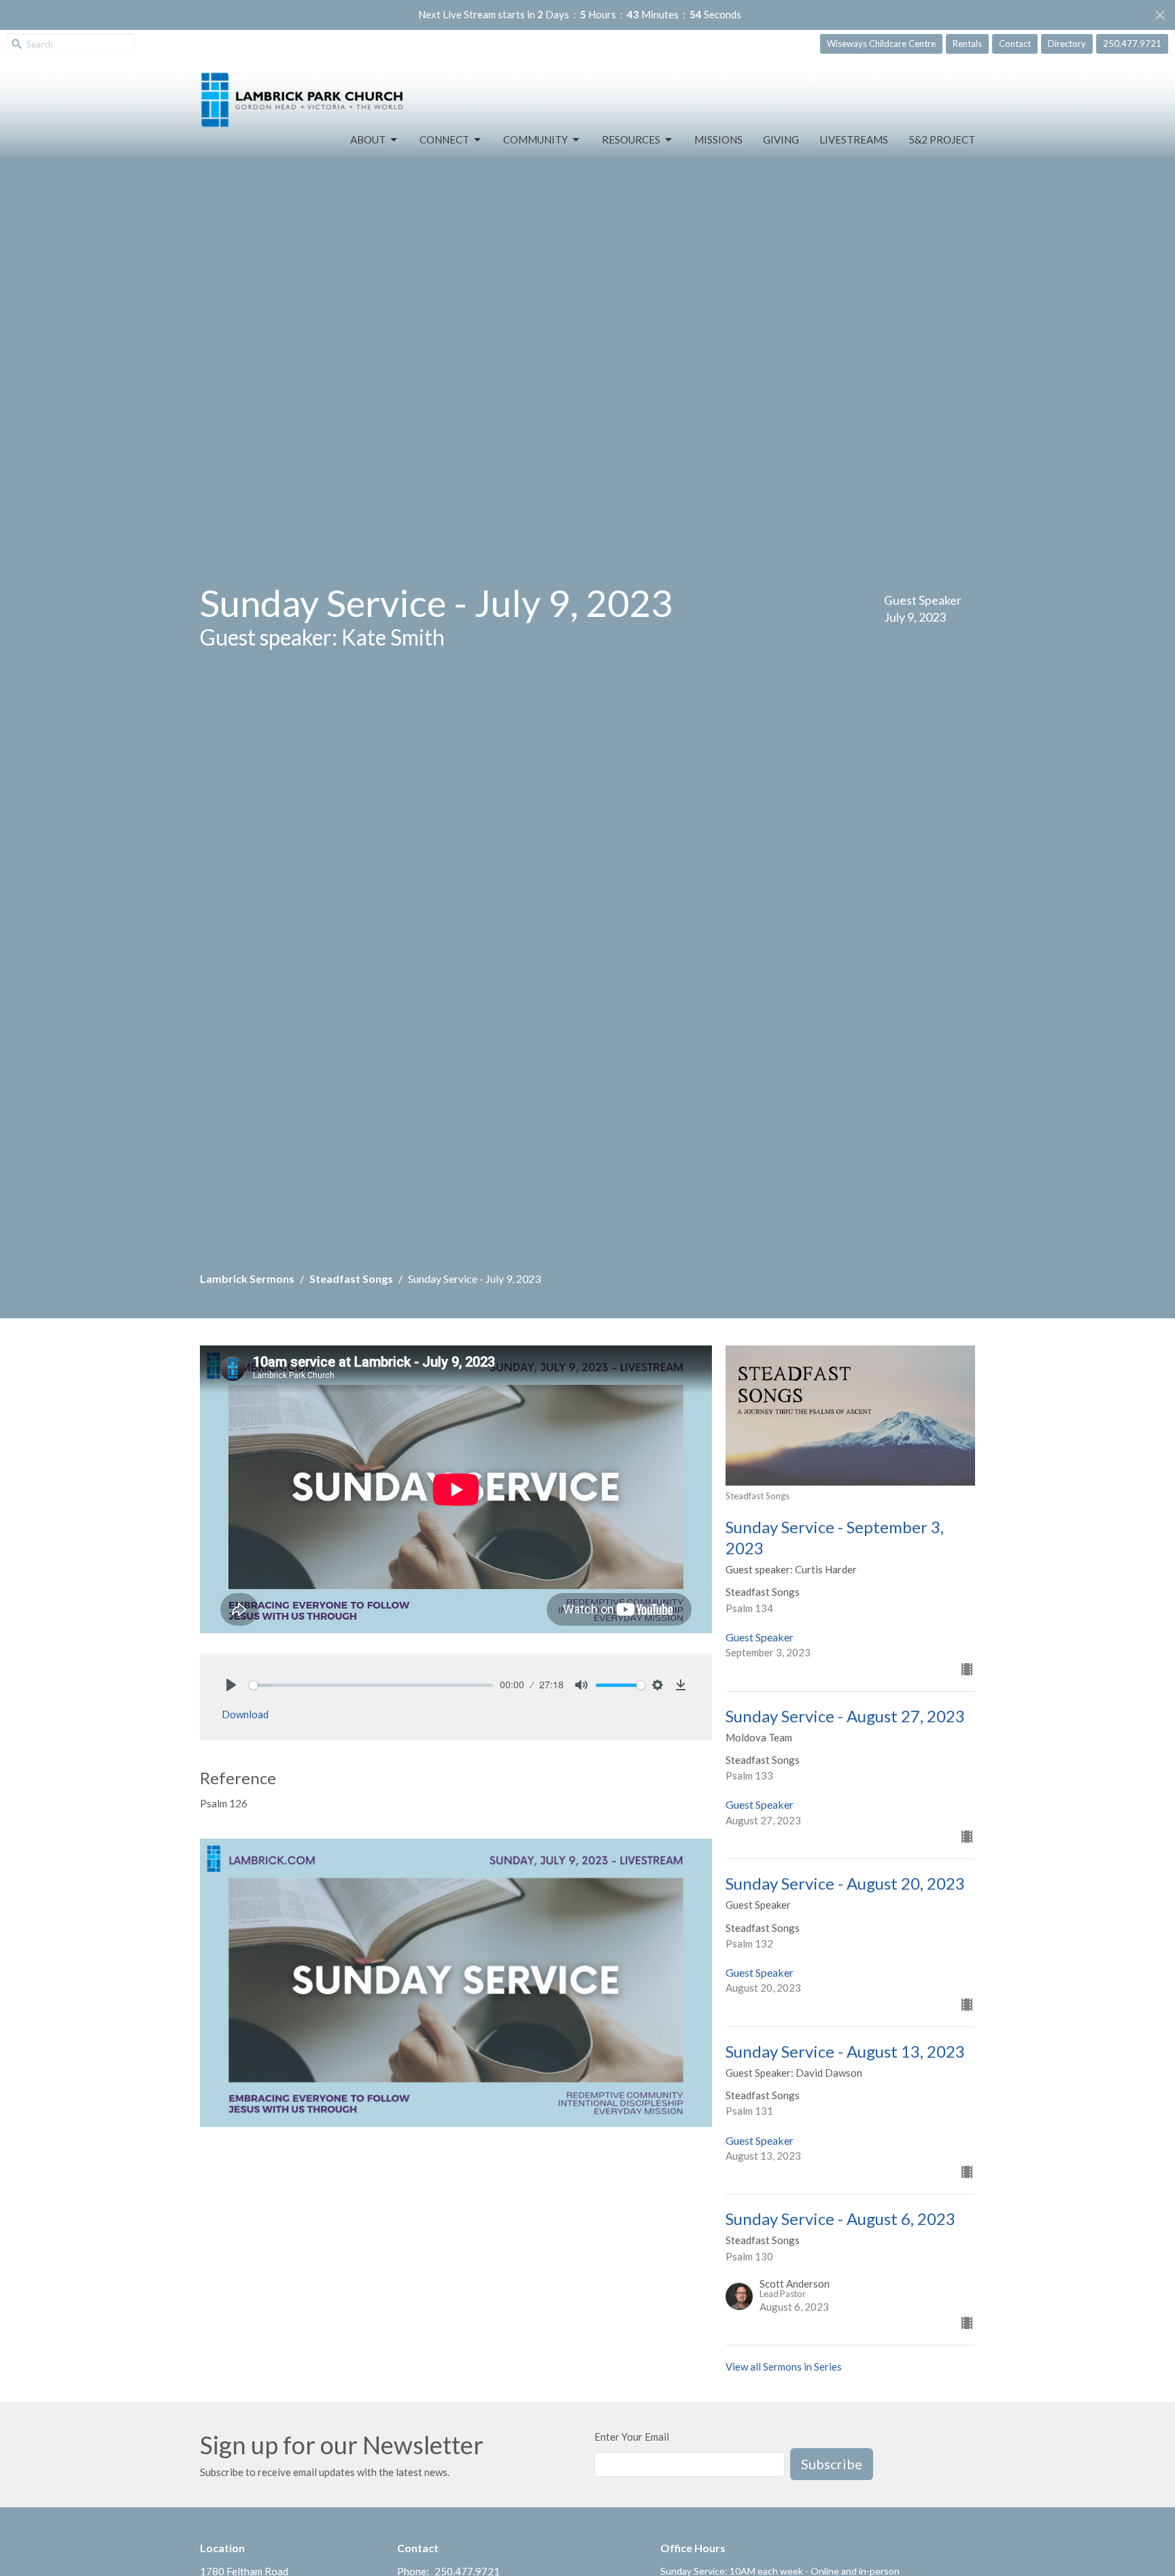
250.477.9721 (1132, 44)
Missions (718, 139)
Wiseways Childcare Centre (881, 44)
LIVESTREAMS (854, 139)
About (368, 139)
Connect (444, 139)
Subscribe (832, 2464)
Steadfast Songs (351, 1278)
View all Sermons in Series (784, 2366)
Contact (1015, 44)
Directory (1067, 44)
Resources (631, 139)
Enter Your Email (632, 2437)
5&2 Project (942, 139)
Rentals (967, 44)
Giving (781, 139)
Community (535, 139)
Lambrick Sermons (247, 1278)
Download (245, 1714)
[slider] (371, 1685)
